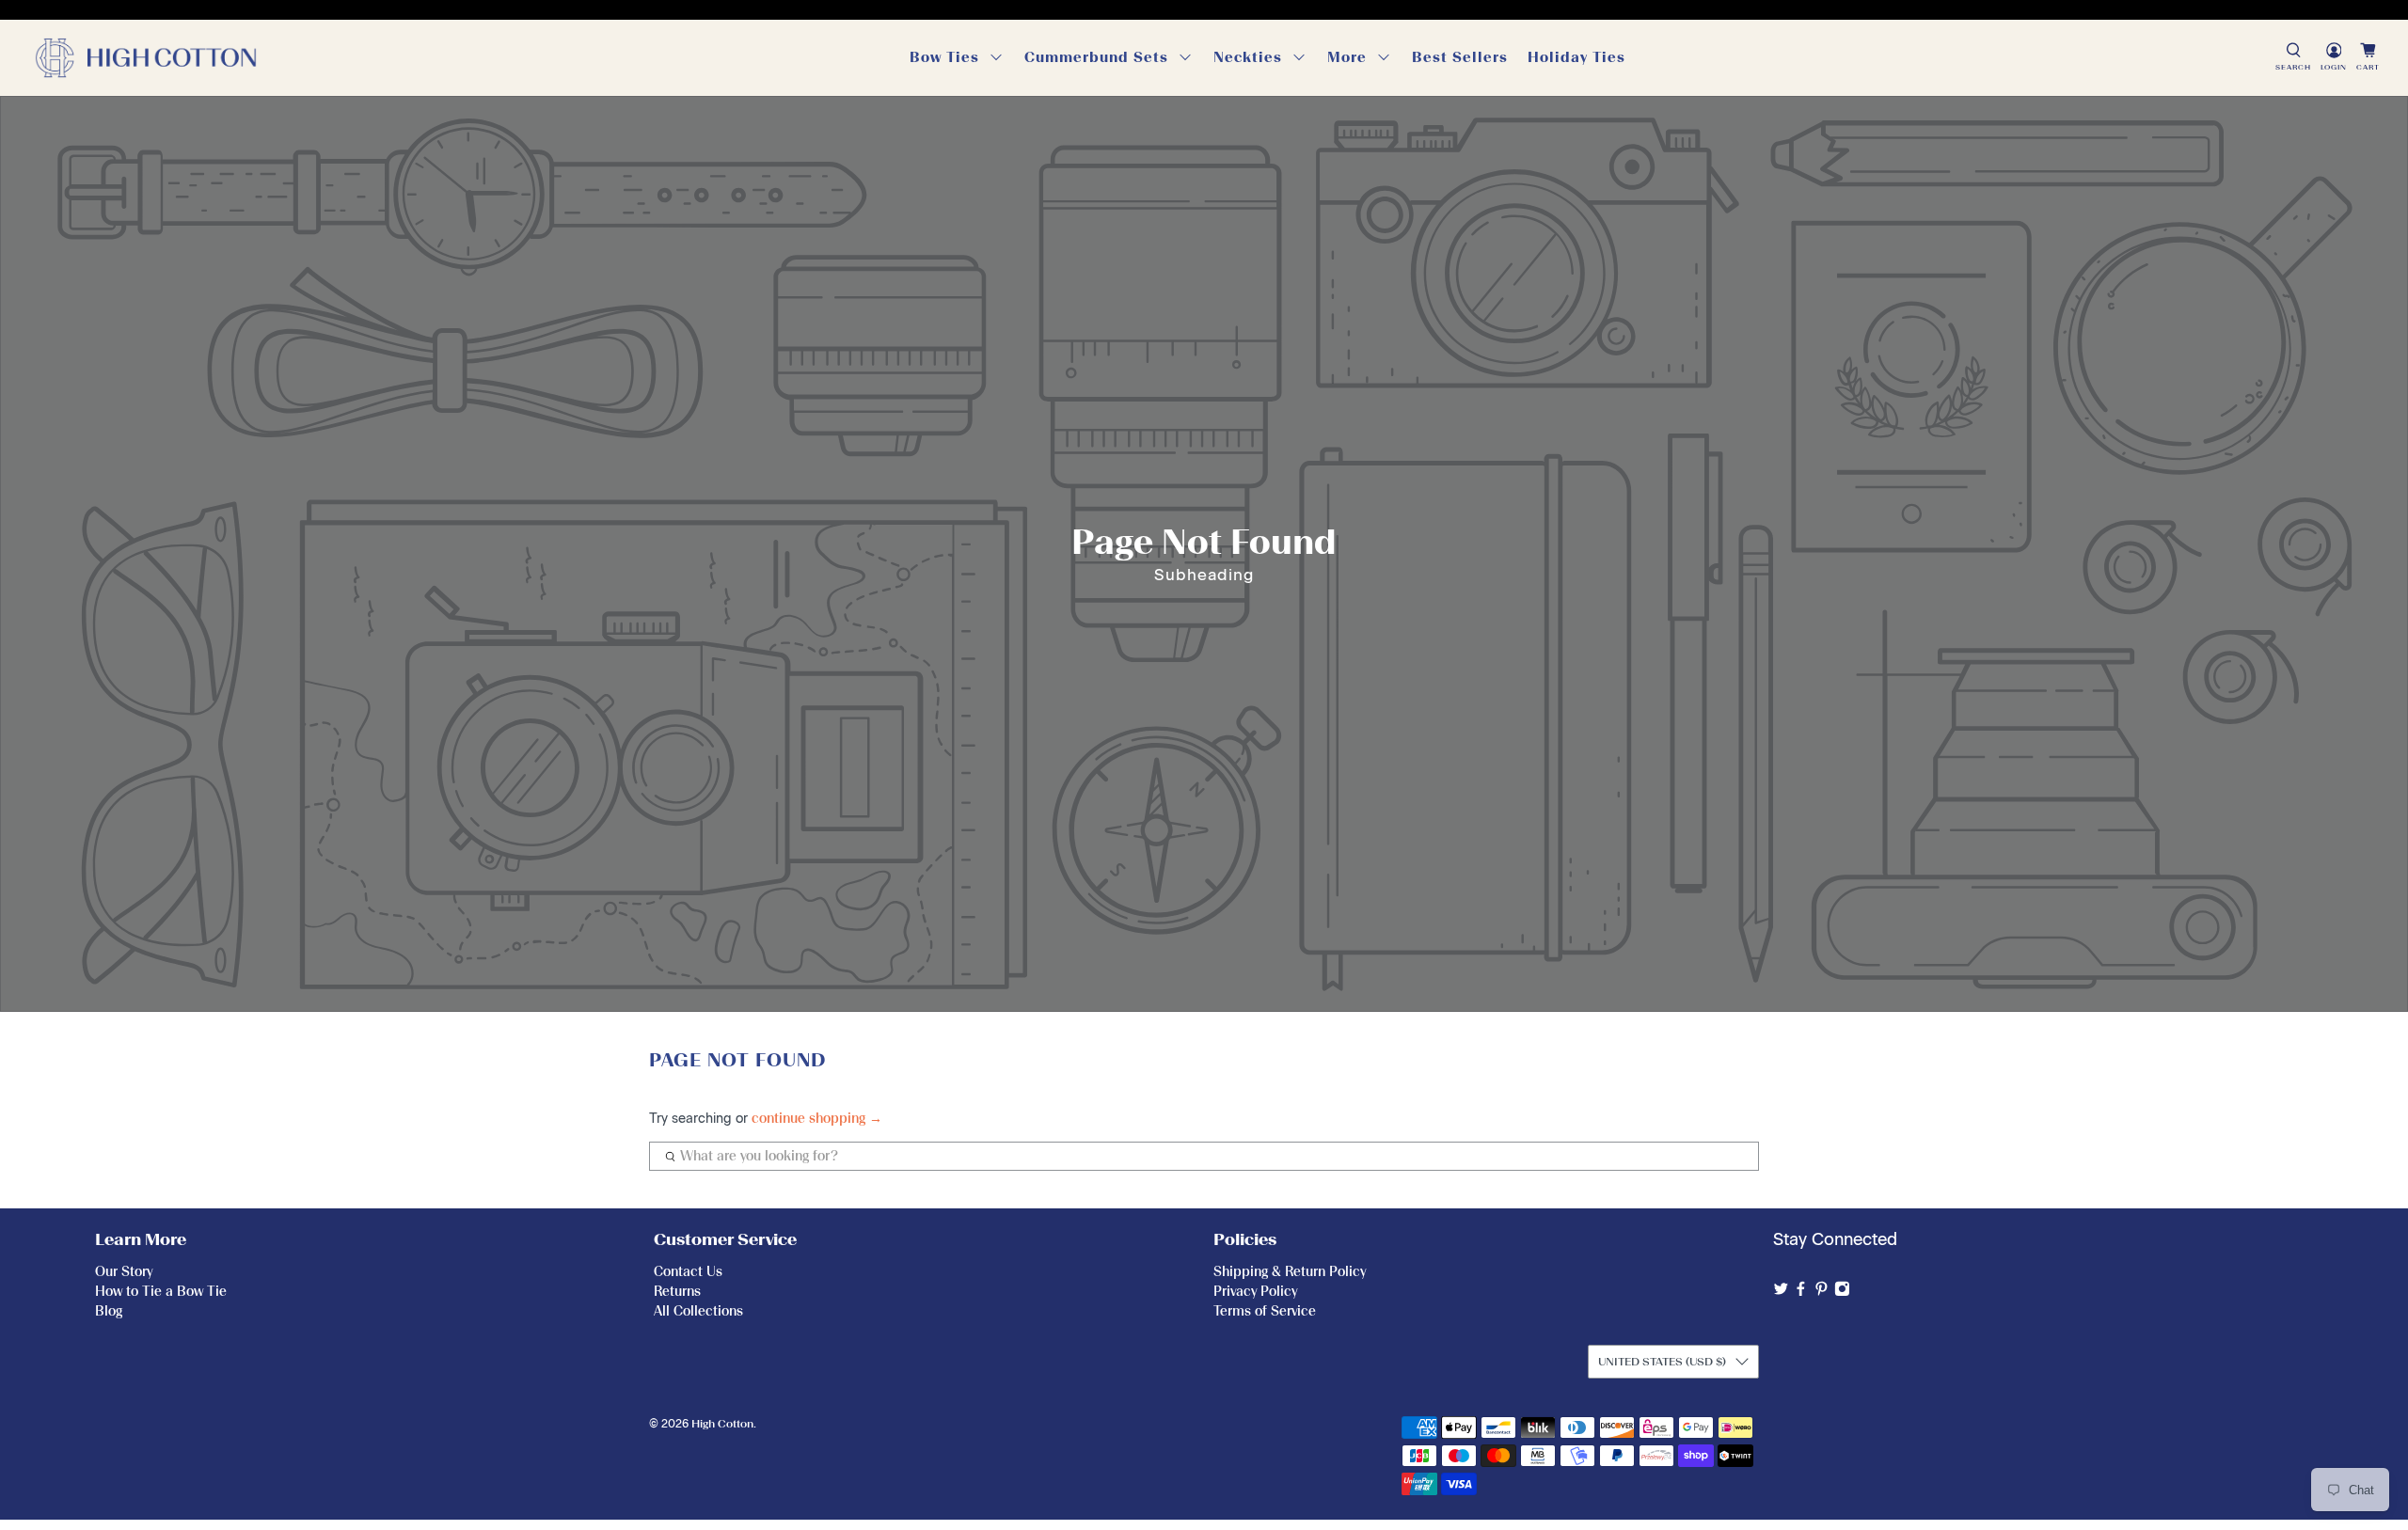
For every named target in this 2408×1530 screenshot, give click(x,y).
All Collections (698, 1311)
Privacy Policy (1255, 1292)
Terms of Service (1265, 1311)
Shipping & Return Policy (1290, 1272)
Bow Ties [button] (944, 57)
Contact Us (688, 1272)
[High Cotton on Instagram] (1842, 1293)
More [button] (1347, 57)
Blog (109, 1311)
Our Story (124, 1272)
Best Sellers (1460, 57)
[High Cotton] (146, 58)
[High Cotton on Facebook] (1801, 1293)
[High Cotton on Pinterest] (1822, 1293)
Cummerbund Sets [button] (1096, 57)
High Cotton (722, 1424)
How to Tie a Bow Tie (161, 1292)
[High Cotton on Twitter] (1781, 1293)
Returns (677, 1292)
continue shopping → (817, 1119)
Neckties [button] (1248, 57)
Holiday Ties (1576, 57)
